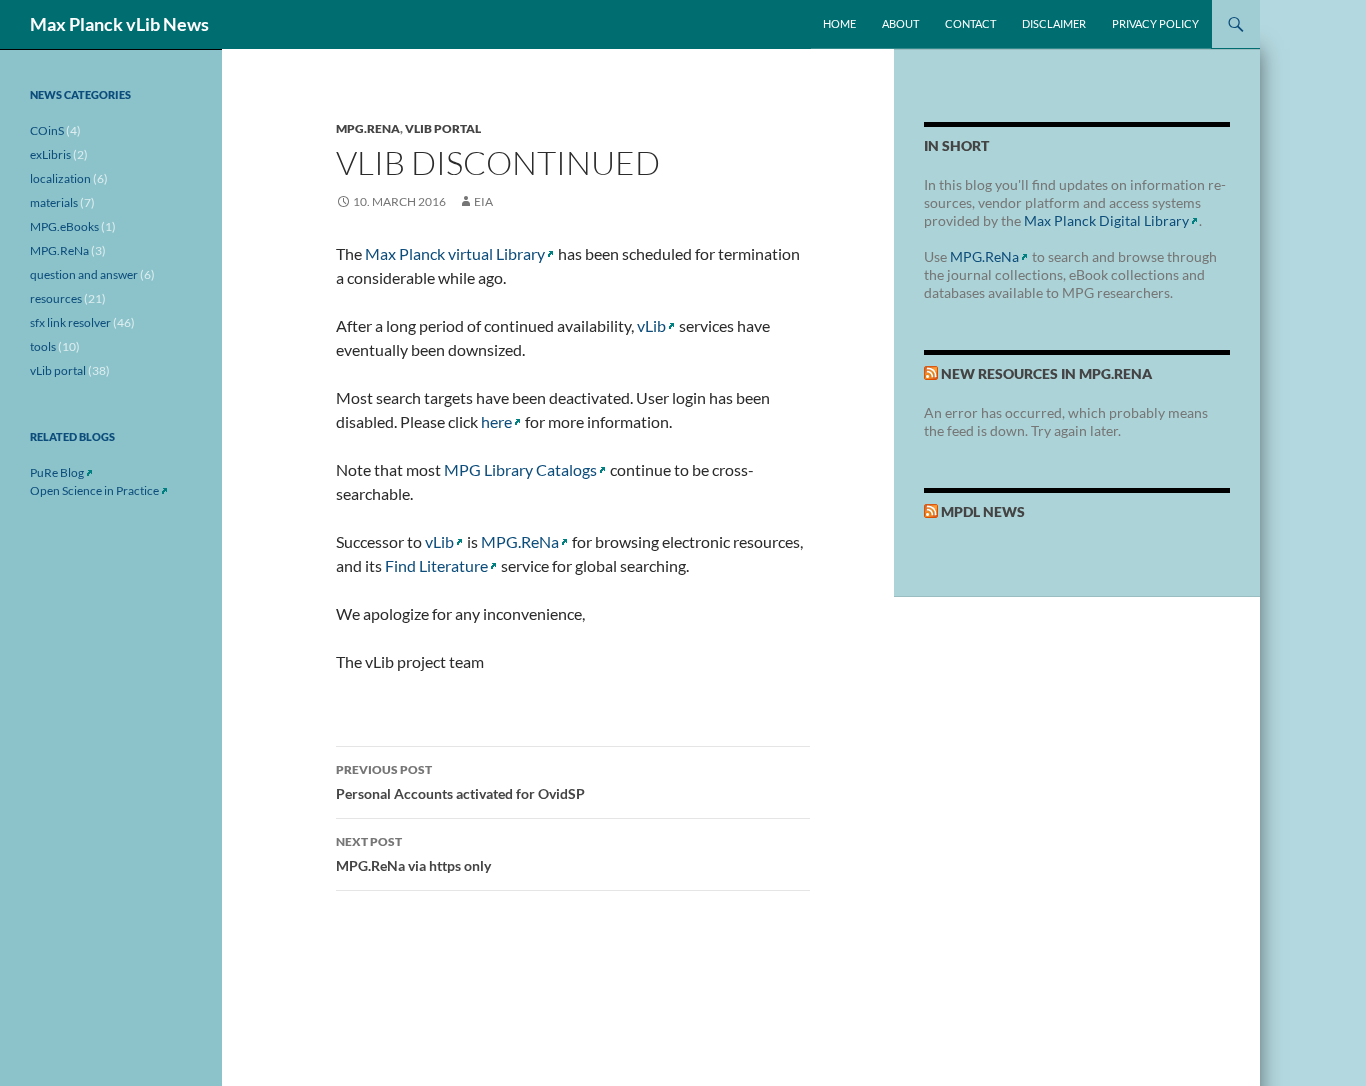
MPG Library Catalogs (520, 469)
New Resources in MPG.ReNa (1046, 373)
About (900, 23)
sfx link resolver (70, 322)
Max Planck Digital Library (1106, 220)
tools (43, 346)
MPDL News (983, 511)
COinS (47, 130)
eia (483, 201)
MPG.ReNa (368, 128)
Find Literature (436, 565)
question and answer (84, 274)
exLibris (50, 154)
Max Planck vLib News (119, 24)
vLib (651, 325)
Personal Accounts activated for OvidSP (460, 782)
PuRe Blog (57, 472)
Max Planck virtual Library (455, 253)
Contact (970, 23)
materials (54, 202)
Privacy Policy (1155, 23)
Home (839, 23)
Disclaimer (1054, 23)
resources (56, 298)
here (496, 421)
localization (60, 178)
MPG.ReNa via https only (413, 854)
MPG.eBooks (64, 226)
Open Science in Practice (94, 490)
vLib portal (443, 128)
